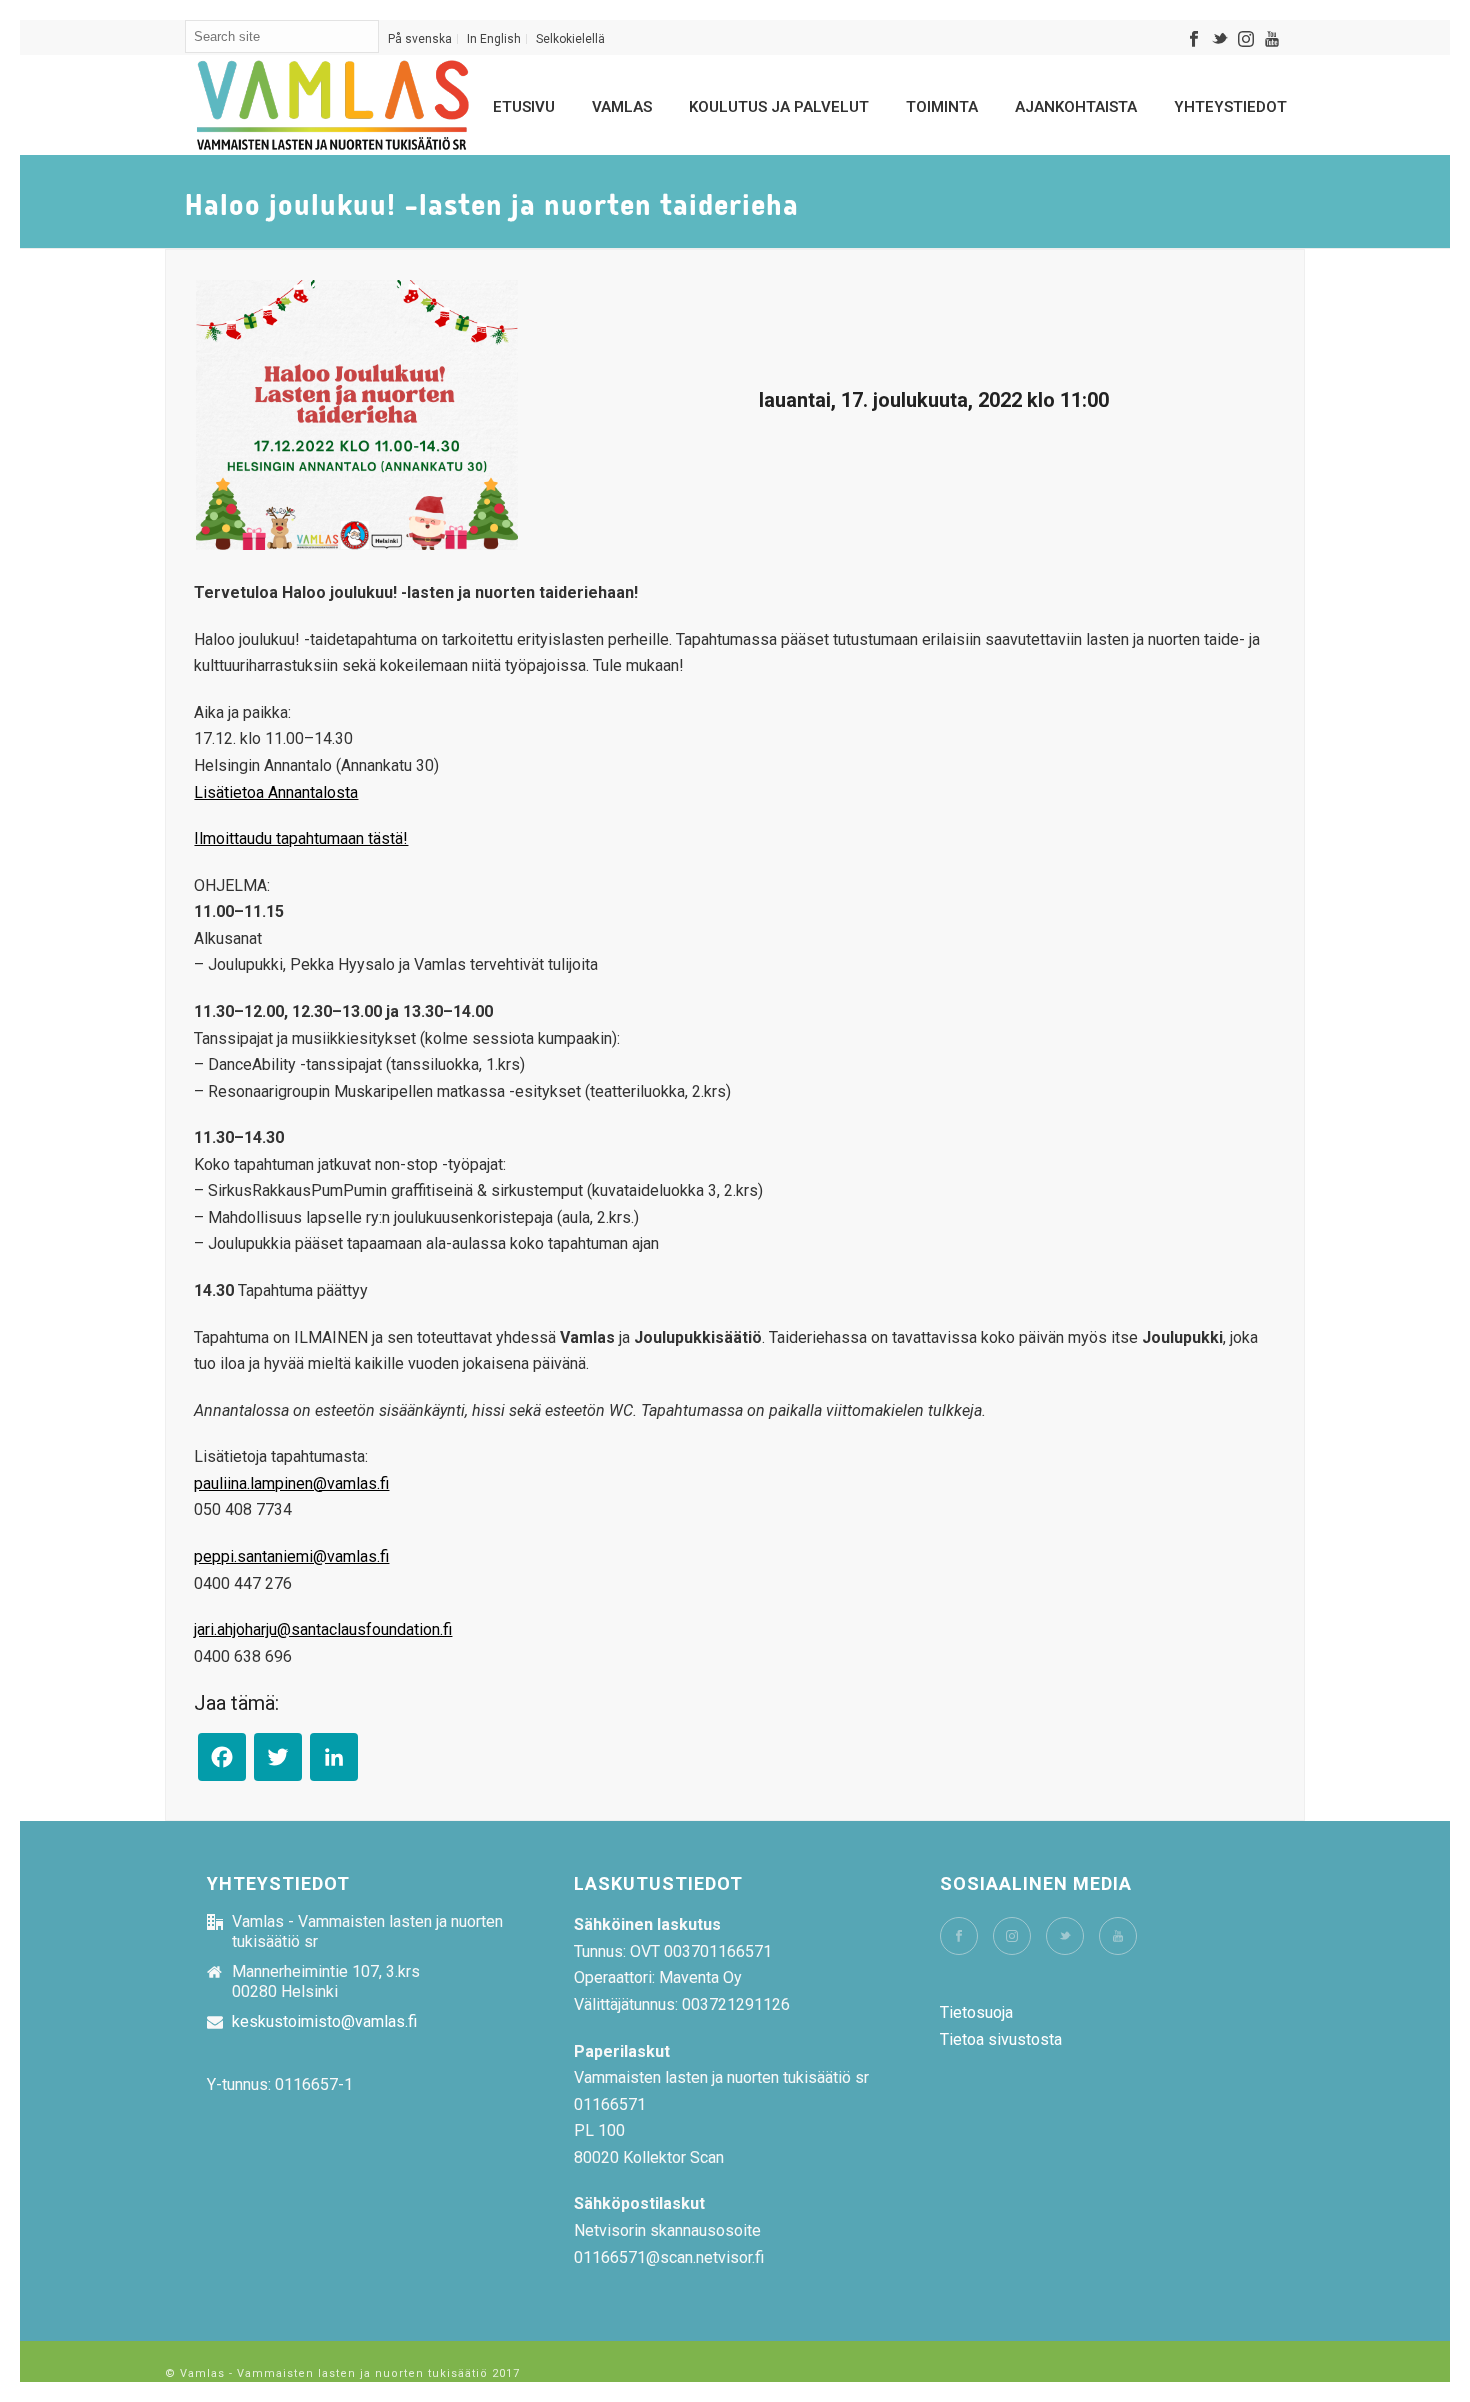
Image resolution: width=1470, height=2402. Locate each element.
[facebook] (959, 1936)
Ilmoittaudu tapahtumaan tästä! (301, 838)
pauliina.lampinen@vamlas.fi (291, 1483)
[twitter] (1065, 1936)
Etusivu (524, 107)
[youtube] (1118, 1936)
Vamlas (622, 107)
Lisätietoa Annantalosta (276, 792)
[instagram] (1012, 1936)
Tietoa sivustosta (1001, 2039)
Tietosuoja (976, 2012)
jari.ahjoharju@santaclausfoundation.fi (323, 1629)
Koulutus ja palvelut (779, 107)
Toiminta (942, 107)
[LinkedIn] (334, 1761)
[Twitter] (278, 1761)
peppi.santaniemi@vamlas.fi (291, 1556)
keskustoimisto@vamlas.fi (324, 2022)
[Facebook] (222, 1761)
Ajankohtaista (1076, 107)
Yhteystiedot (1230, 107)
